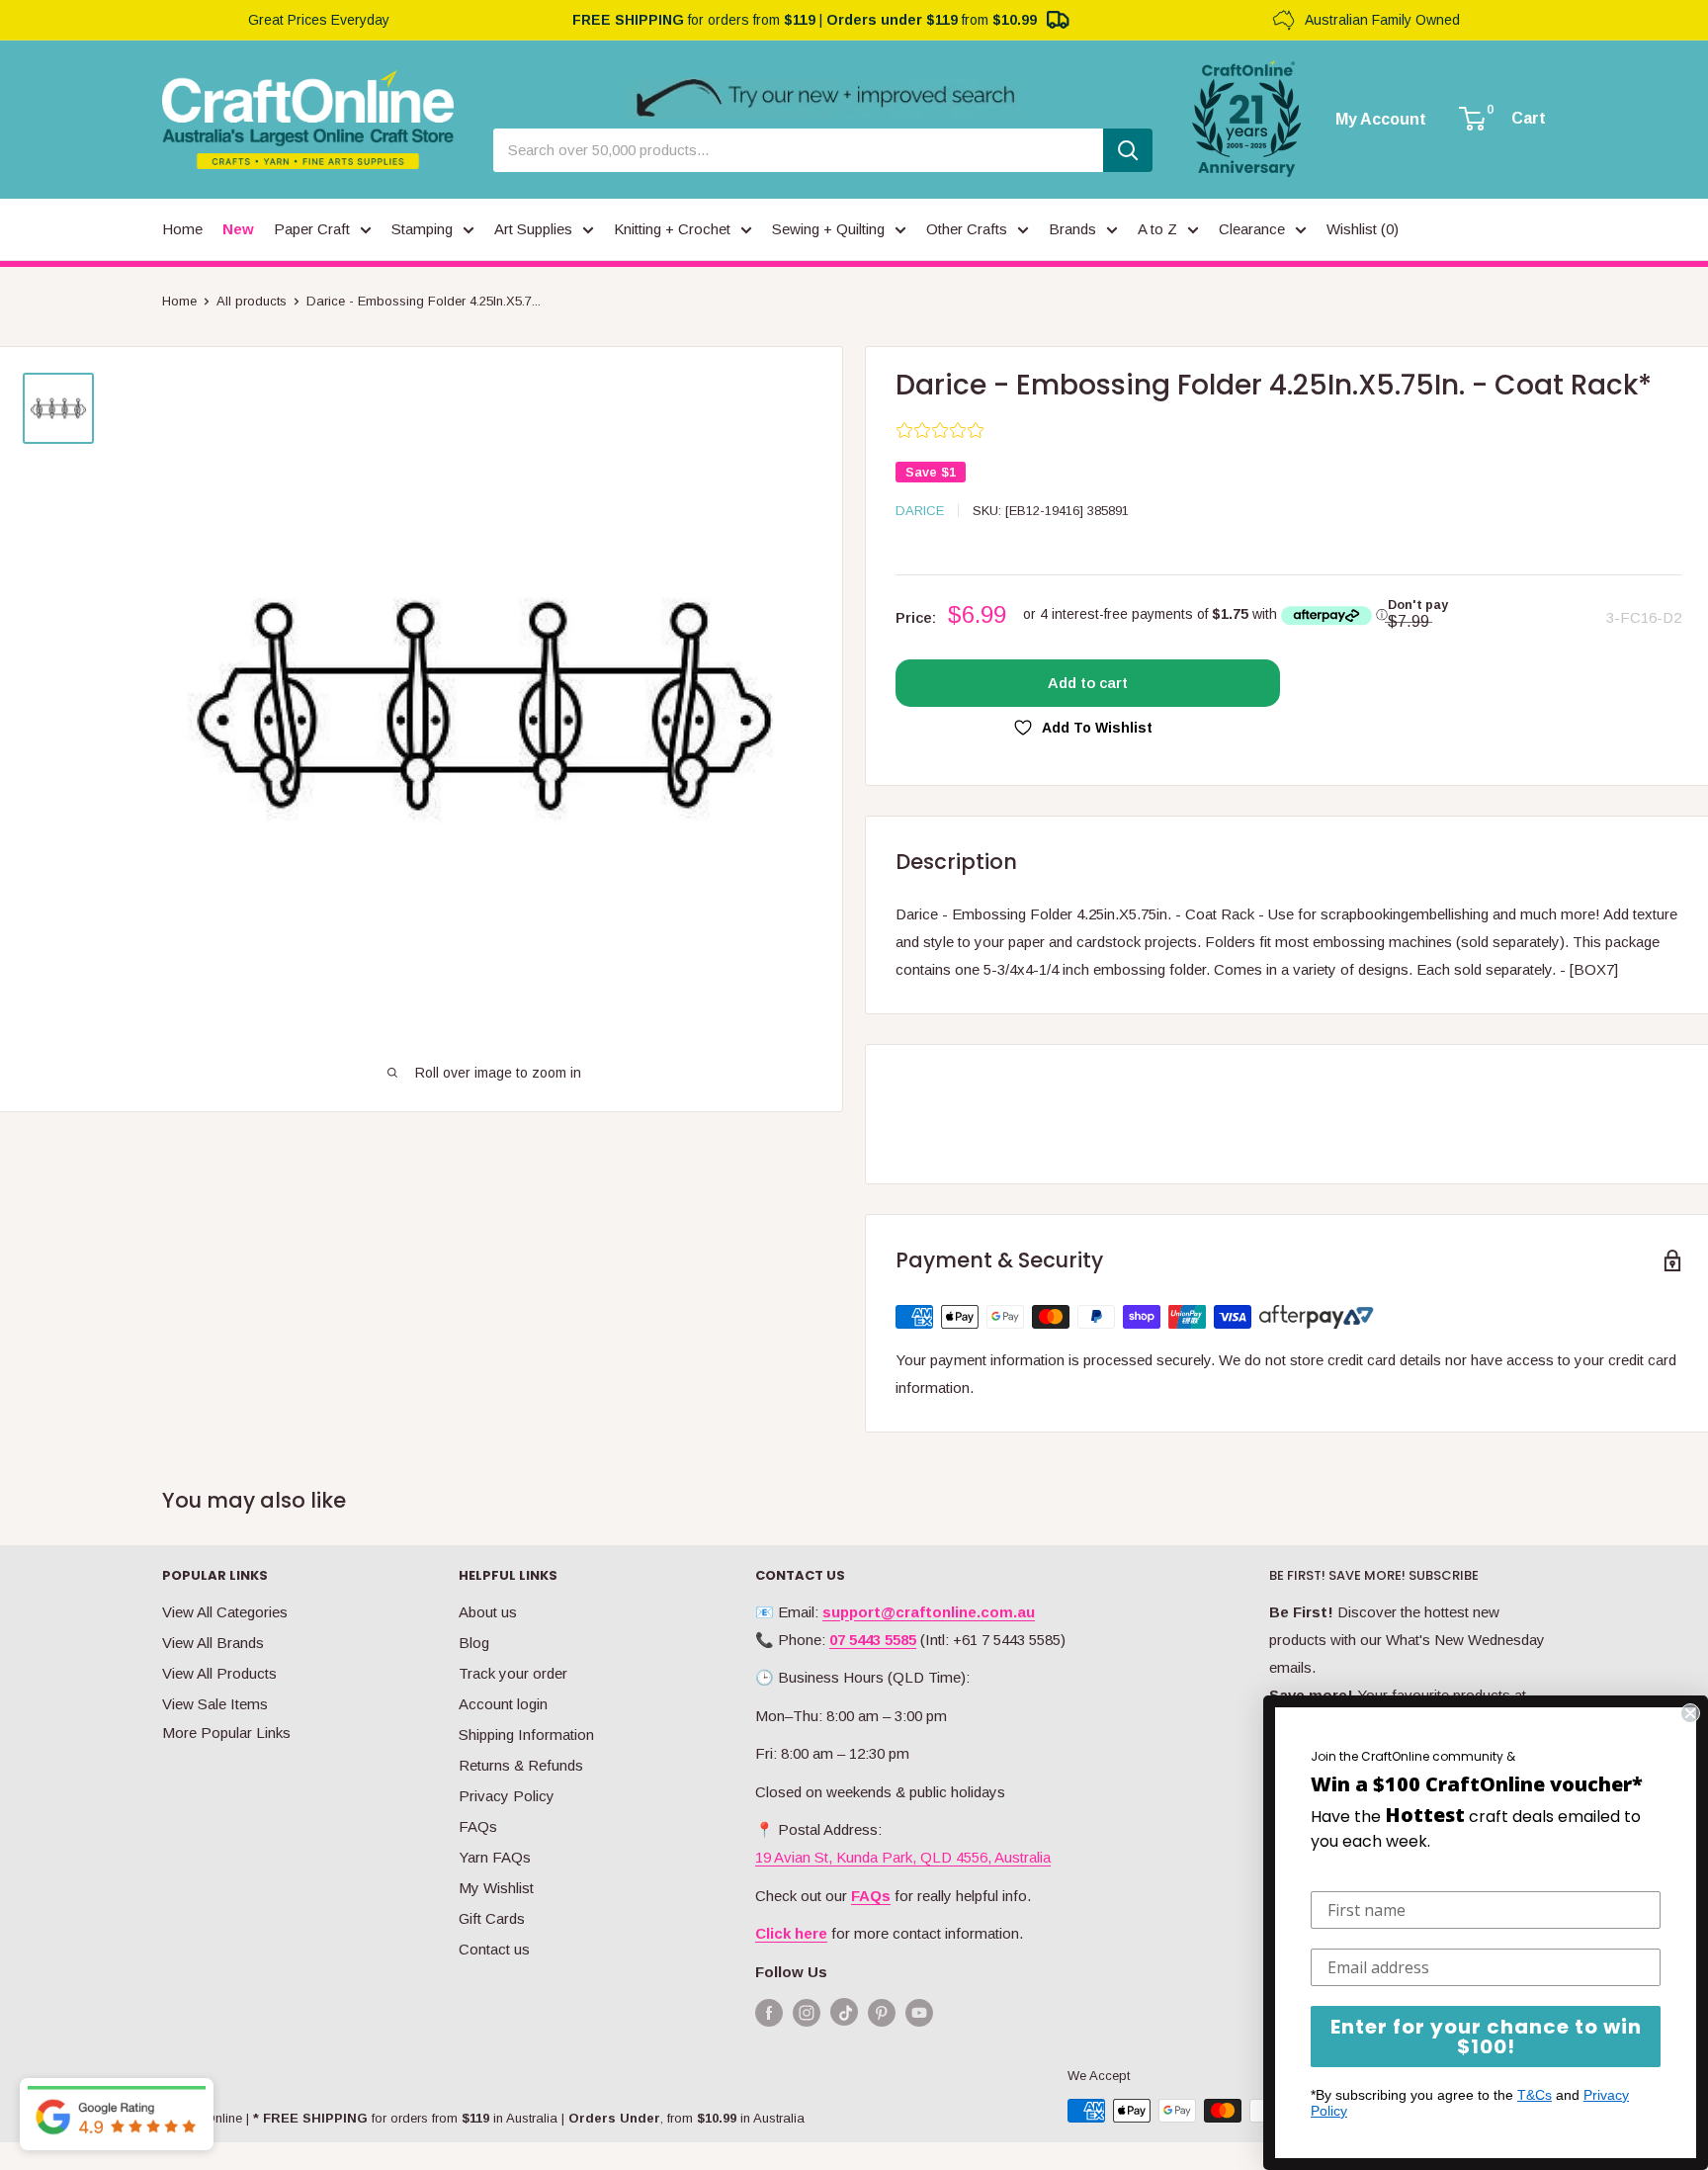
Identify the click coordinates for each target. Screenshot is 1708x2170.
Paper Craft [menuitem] (312, 229)
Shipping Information (526, 1735)
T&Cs (1535, 2095)
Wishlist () (1363, 229)
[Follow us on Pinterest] (882, 2012)
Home (179, 301)
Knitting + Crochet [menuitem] (672, 229)
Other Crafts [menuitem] (967, 229)
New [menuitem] (238, 229)
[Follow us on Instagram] (807, 2012)
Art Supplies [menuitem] (533, 229)
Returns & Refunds (521, 1765)
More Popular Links (226, 1733)
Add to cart (1088, 683)
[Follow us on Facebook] (769, 2012)
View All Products (219, 1673)
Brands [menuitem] (1072, 229)
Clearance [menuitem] (1252, 229)
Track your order (513, 1673)
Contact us (494, 1949)
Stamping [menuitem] (422, 229)
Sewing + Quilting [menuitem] (828, 229)
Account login (503, 1704)
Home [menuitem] (182, 229)
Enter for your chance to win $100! (1486, 2037)
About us (488, 1612)
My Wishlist (496, 1888)
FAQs (478, 1826)
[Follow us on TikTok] (844, 2016)
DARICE (920, 511)
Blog (474, 1643)
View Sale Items (215, 1704)
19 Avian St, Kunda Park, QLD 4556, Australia (903, 1857)
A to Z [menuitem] (1157, 229)
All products (252, 301)
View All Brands (213, 1643)
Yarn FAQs (495, 1857)
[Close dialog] (1690, 1713)
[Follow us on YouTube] (919, 2012)
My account (1381, 120)
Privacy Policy (507, 1796)
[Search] (1128, 150)
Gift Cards (492, 1918)
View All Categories (225, 1612)
